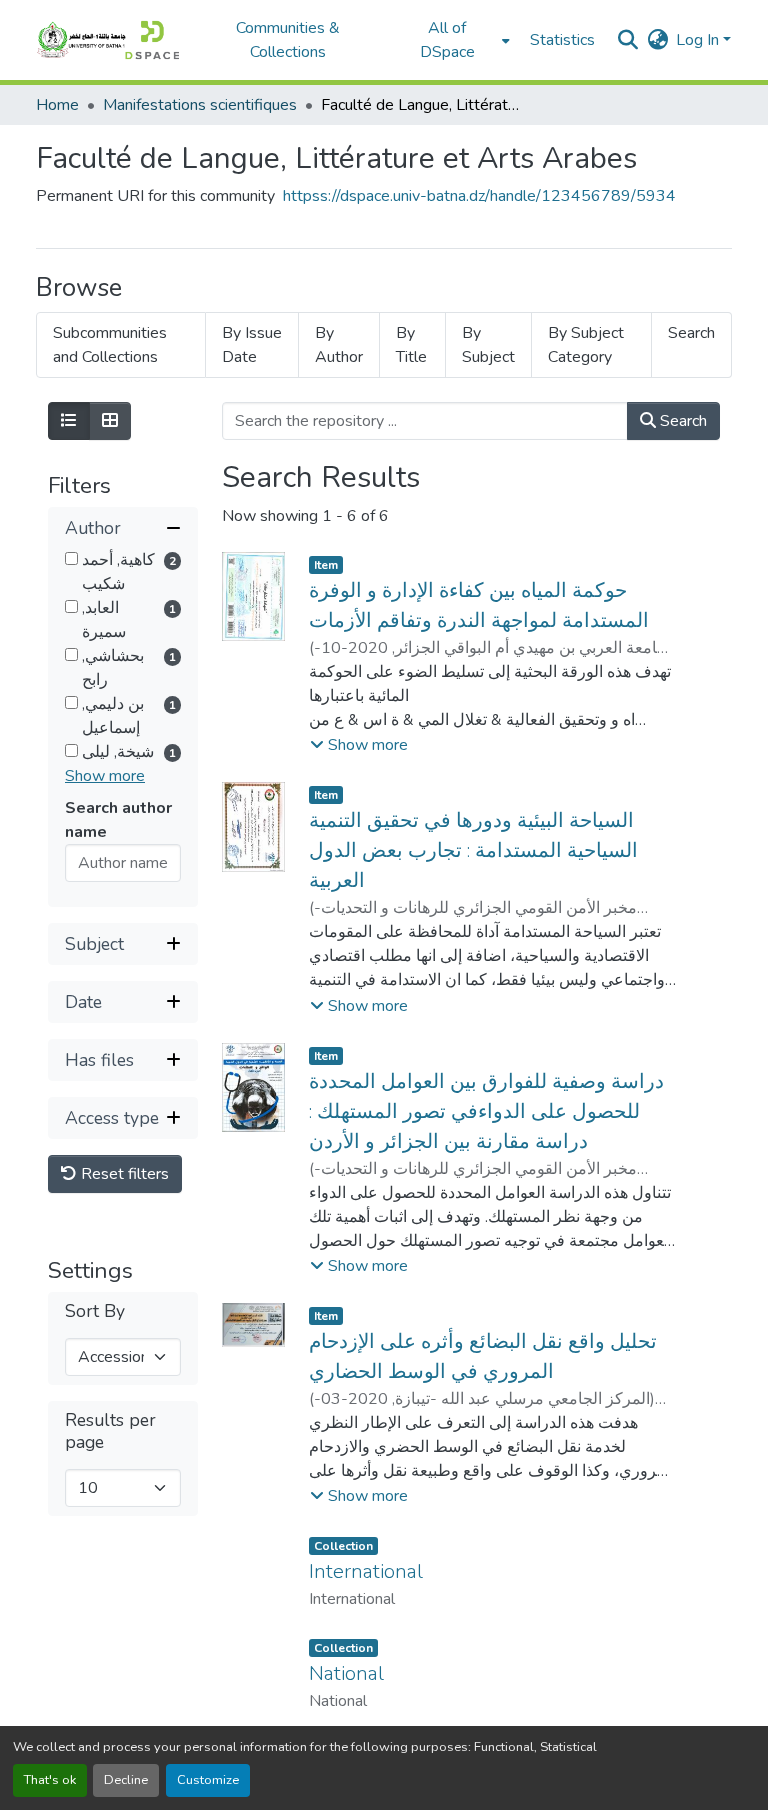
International (366, 1571)
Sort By (95, 1311)
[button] (107, 40)
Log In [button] (699, 40)
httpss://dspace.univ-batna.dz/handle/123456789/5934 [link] (479, 196)
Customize (208, 1780)
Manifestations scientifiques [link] (200, 105)
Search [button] (681, 421)
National (346, 1673)
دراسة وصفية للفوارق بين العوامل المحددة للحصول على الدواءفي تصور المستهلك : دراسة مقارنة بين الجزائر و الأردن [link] (486, 1111)
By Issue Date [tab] (252, 345)
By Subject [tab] (488, 345)
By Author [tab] (339, 345)
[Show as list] (69, 421)
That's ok (50, 1780)
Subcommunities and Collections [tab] (110, 345)
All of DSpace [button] (447, 40)
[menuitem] (453, 40)
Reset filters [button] (123, 1174)
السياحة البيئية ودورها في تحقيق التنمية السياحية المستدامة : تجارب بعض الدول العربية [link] (473, 850)
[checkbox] (71, 558)
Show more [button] (105, 776)
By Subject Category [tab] (586, 345)
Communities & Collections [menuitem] (288, 40)
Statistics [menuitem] (562, 40)
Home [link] (57, 105)
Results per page (110, 1431)
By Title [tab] (411, 345)
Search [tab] (691, 333)
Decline (126, 1780)
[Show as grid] (110, 421)
